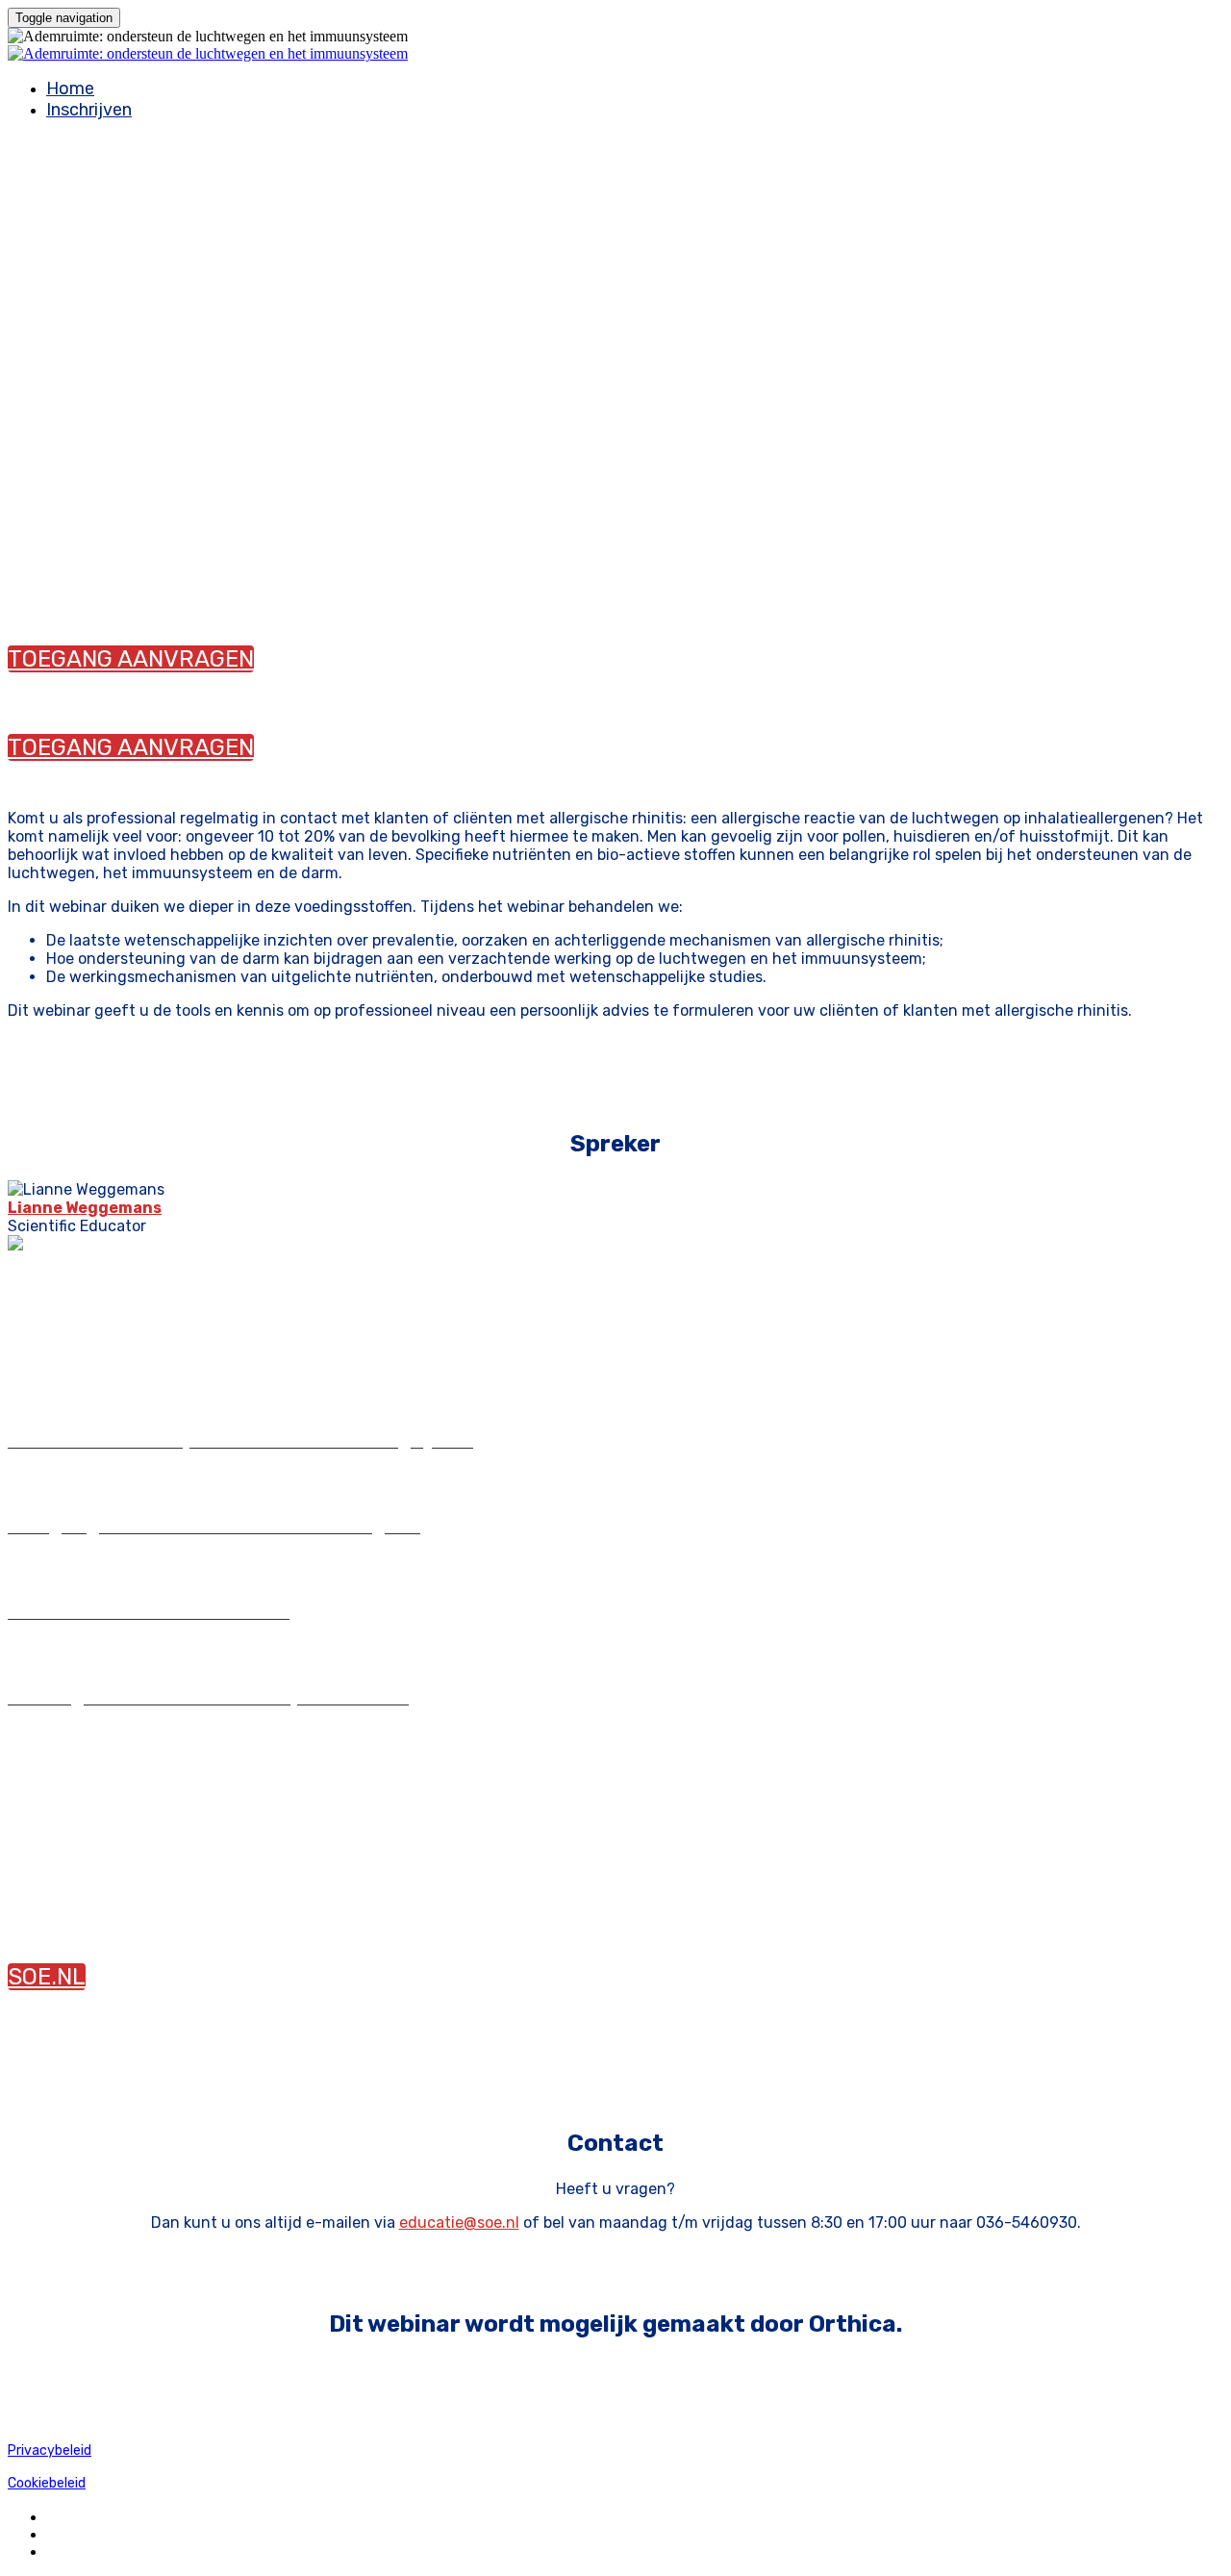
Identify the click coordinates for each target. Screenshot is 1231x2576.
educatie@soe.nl (459, 2222)
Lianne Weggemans (85, 1208)
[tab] (615, 1441)
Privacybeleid (50, 2450)
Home (70, 88)
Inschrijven (89, 110)
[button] (131, 659)
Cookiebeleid (47, 2483)
